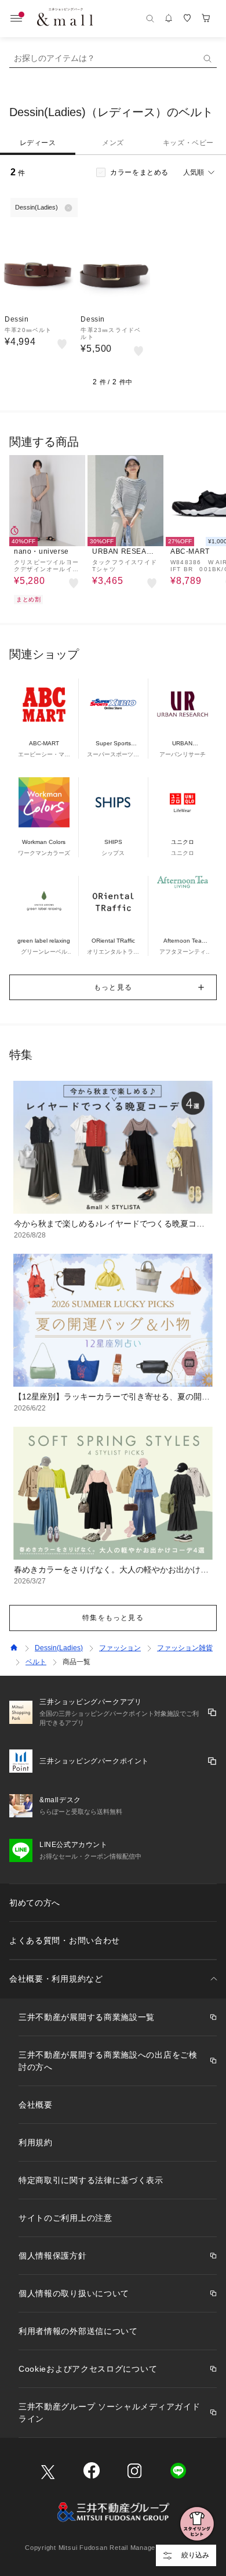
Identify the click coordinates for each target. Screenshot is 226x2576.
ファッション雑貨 (185, 1648)
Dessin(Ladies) (59, 1648)
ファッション (120, 1648)
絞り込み (195, 2555)
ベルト (36, 1662)
